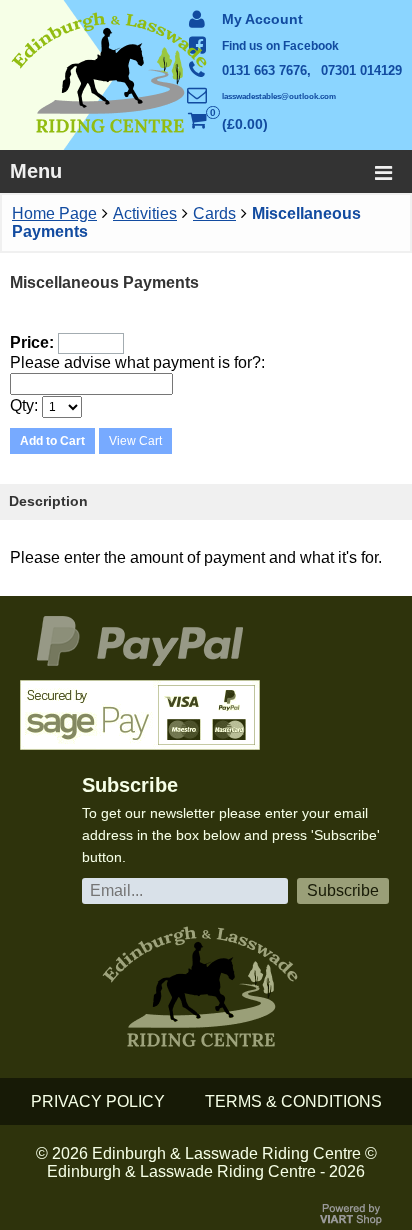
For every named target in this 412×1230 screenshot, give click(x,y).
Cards (214, 213)
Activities (145, 213)
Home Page (54, 213)
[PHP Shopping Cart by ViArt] (352, 1220)
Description (48, 501)
